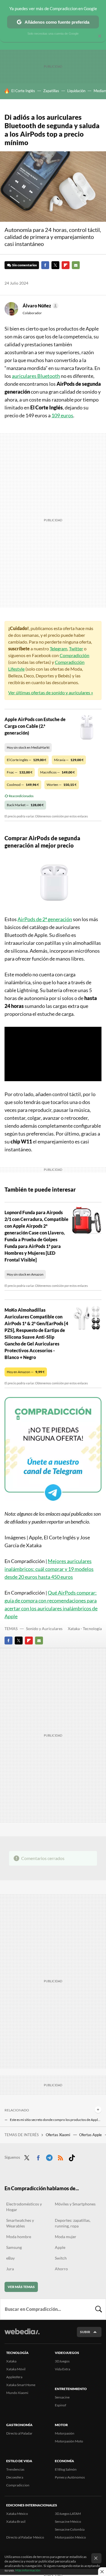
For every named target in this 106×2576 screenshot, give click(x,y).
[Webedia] (22, 2335)
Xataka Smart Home (21, 2385)
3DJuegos (62, 2361)
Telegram (59, 649)
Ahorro (61, 2269)
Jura (10, 2269)
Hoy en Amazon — (26, 1372)
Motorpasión (65, 2433)
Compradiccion (18, 2485)
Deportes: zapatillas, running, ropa (73, 2223)
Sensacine (62, 2397)
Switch (61, 2258)
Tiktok (72, 2157)
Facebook (45, 265)
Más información (28, 2570)
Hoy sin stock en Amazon (25, 1274)
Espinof (60, 2405)
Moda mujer (66, 2237)
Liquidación (76, 91)
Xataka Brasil (16, 2521)
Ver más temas (21, 2287)
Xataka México (17, 2514)
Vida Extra (62, 2369)
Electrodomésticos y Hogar (24, 2207)
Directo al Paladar (19, 2433)
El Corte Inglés (23, 91)
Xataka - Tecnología (85, 1629)
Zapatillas (51, 91)
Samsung (14, 2247)
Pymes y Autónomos (70, 2477)
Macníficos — (58, 772)
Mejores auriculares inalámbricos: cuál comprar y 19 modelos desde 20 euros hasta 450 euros (49, 1569)
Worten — (62, 785)
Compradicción (74, 655)
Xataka (11, 2361)
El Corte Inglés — (27, 760)
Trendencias (15, 2469)
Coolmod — (23, 785)
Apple (60, 2247)
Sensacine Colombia (70, 2529)
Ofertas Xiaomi (58, 2135)
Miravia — (69, 760)
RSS (60, 2157)
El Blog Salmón (66, 2469)
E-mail (76, 265)
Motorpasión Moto (69, 2441)
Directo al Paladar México (25, 2537)
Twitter (55, 265)
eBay (10, 2258)
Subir (85, 2332)
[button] (40, 306)
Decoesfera (15, 2477)
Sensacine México (68, 2521)
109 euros (62, 415)
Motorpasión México (70, 2537)
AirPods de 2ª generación (45, 919)
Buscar (99, 2309)
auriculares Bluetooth (36, 376)
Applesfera (14, 2377)
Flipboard (66, 265)
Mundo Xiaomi (17, 2393)
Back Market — (25, 805)
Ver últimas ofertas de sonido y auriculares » (51, 692)
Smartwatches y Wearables (20, 2223)
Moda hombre (19, 2237)
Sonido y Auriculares (44, 1629)
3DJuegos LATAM (68, 2514)
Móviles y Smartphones (75, 2204)
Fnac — (20, 772)
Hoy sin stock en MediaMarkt (28, 747)
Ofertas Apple (91, 2135)
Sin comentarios (24, 265)
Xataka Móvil (16, 2369)
